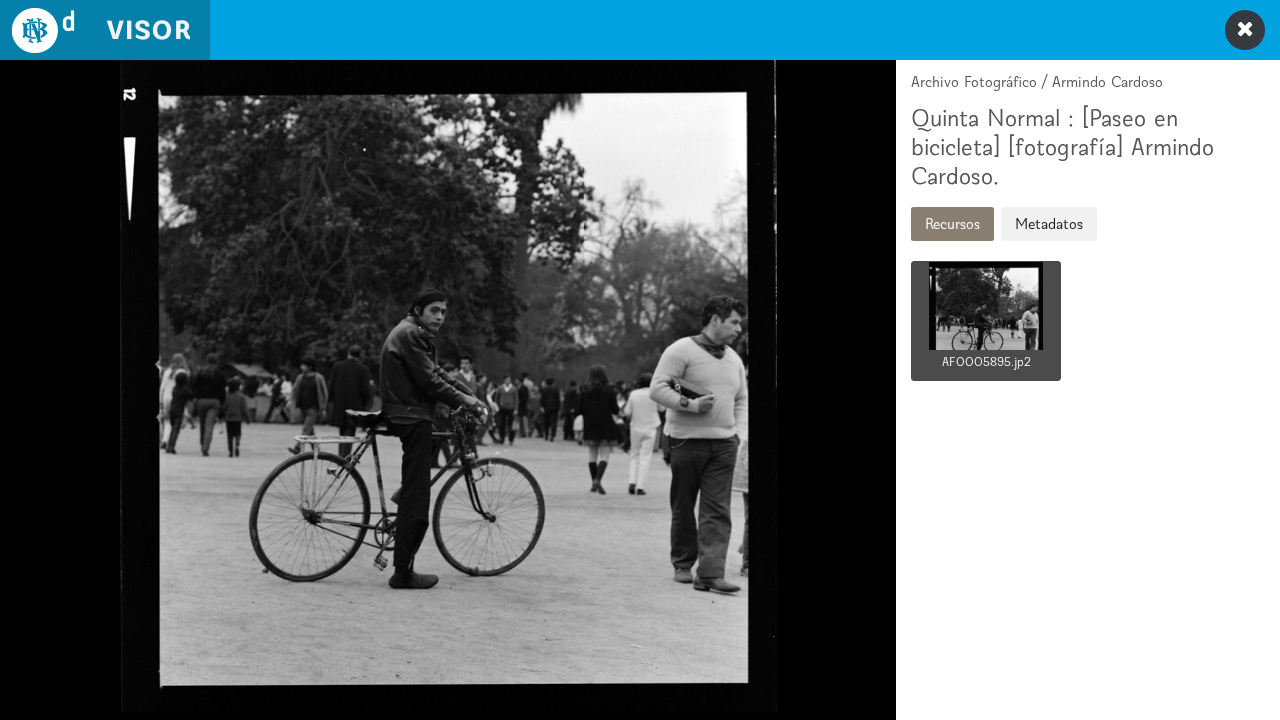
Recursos (952, 223)
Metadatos (1049, 223)
